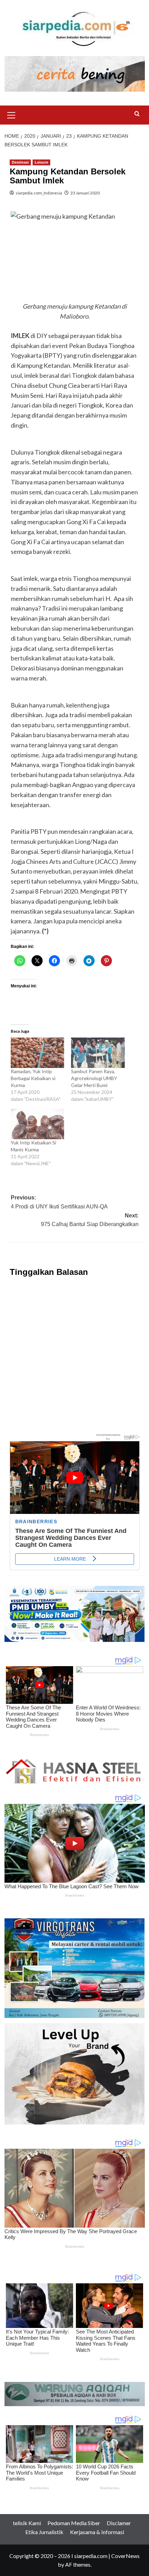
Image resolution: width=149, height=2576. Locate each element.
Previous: (59, 1202)
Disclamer (119, 2523)
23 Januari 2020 (85, 193)
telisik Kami (27, 2523)
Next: (90, 1220)
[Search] (137, 114)
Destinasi (20, 162)
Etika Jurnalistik (44, 2532)
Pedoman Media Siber (74, 2523)
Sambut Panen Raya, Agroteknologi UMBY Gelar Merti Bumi (94, 1078)
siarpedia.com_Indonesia (39, 193)
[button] (11, 114)
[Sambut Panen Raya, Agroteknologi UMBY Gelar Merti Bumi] (98, 1053)
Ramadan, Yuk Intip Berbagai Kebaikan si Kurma (33, 1078)
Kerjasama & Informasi (97, 2532)
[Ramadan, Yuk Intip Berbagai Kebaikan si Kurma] (38, 1053)
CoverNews (125, 2556)
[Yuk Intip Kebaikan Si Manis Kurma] (38, 1124)
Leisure (41, 162)
